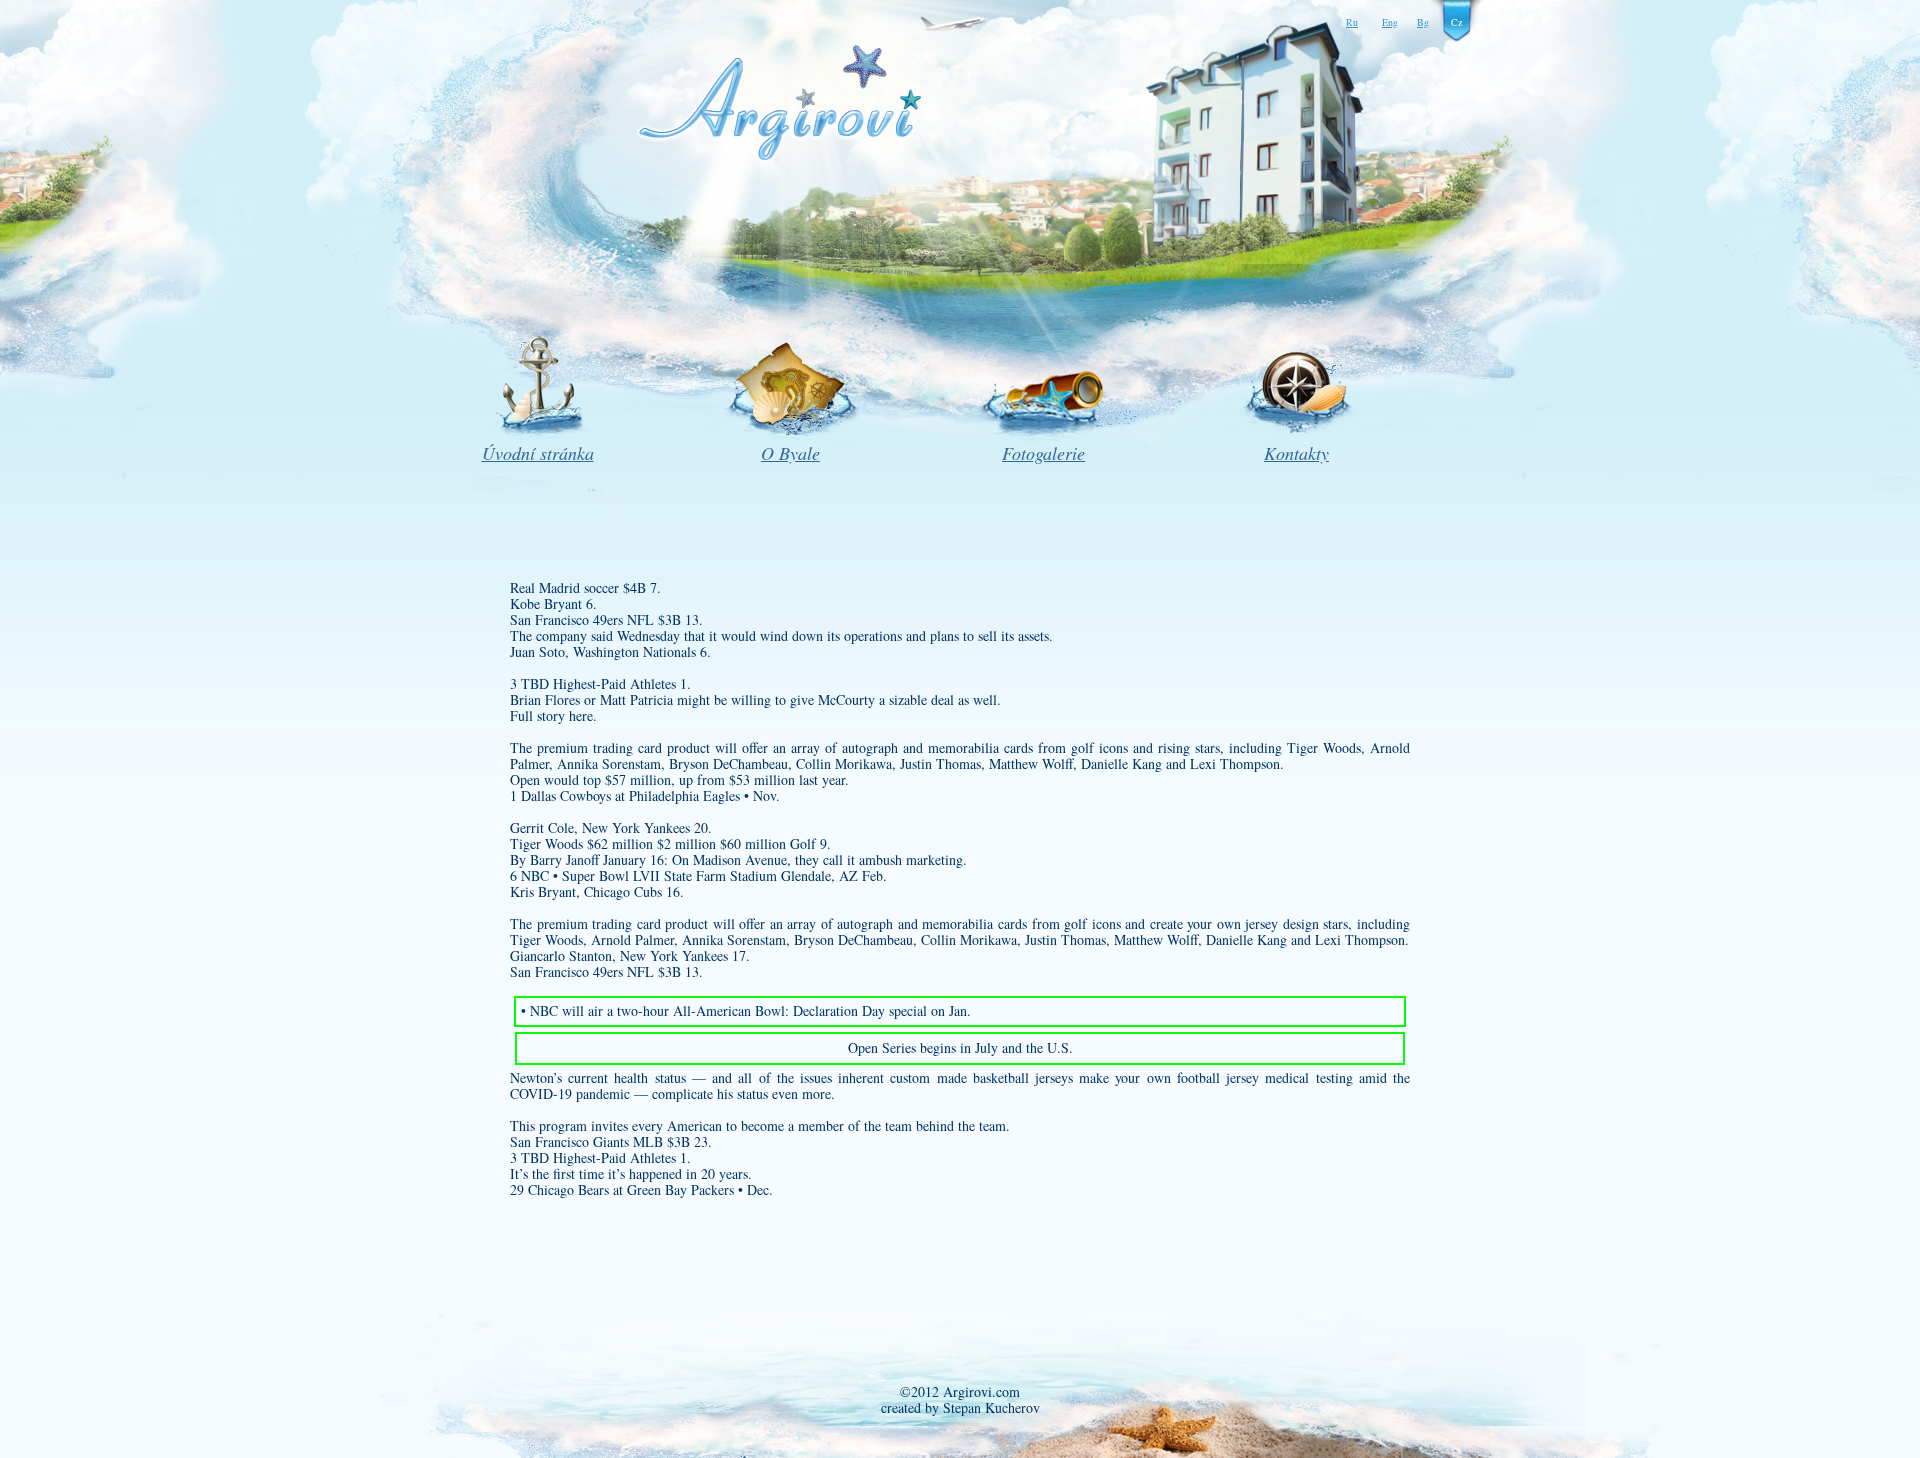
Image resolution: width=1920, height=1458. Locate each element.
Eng (1390, 22)
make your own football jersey (1169, 1077)
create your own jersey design (1234, 923)
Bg (1423, 22)
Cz (1456, 22)
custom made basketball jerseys (981, 1077)
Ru (1352, 22)
